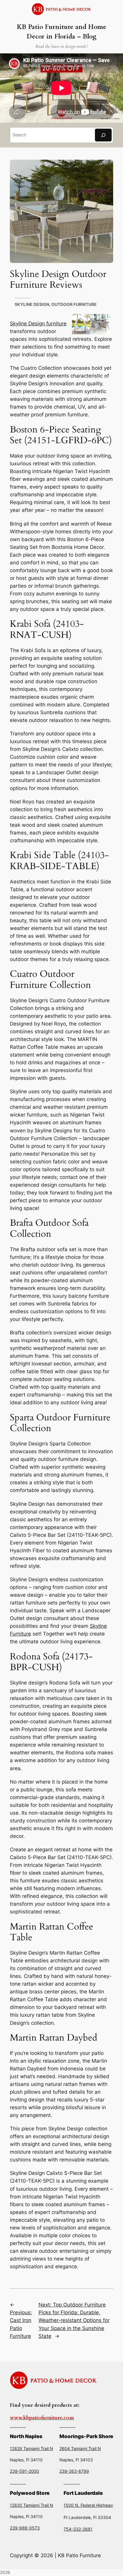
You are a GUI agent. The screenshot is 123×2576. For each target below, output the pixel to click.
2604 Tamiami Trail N (80, 2448)
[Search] (103, 135)
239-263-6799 (74, 2471)
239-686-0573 (25, 2528)
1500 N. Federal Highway (88, 2505)
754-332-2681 (78, 2529)
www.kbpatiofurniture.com (42, 2418)
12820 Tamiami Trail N (31, 2505)
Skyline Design (32, 304)
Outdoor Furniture (74, 304)
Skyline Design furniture (38, 324)
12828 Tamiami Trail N (31, 2448)
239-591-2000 (24, 2471)
